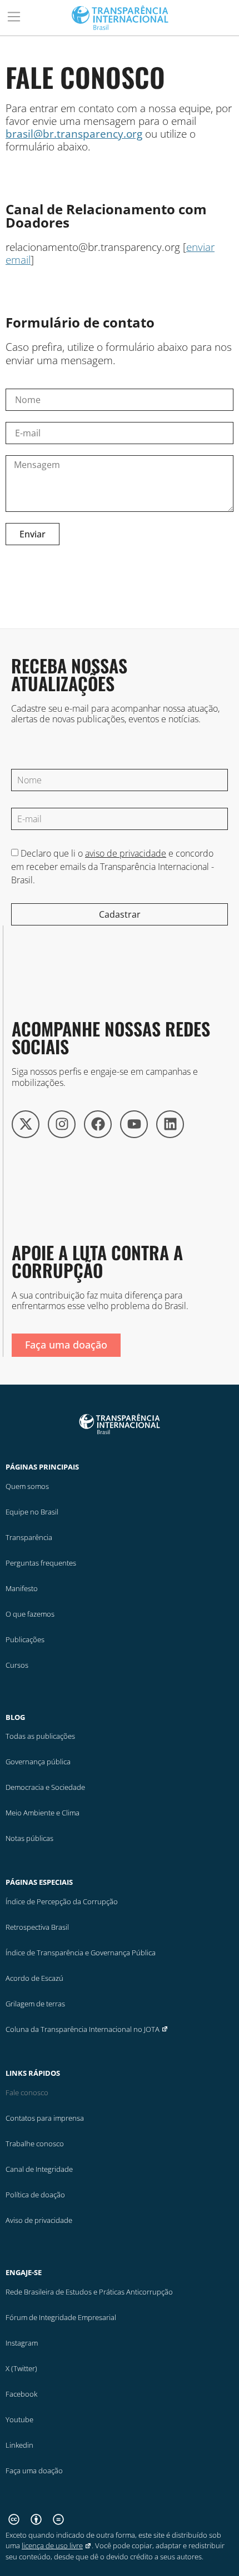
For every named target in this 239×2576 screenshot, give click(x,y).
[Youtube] (134, 1124)
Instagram (22, 2343)
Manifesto (22, 1588)
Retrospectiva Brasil (37, 1927)
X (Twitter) (21, 2368)
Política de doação (35, 2195)
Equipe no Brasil (32, 1512)
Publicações (25, 1639)
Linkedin (19, 2445)
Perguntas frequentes (41, 1563)
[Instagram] (62, 1124)
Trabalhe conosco (35, 2144)
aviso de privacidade (126, 853)
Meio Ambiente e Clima (43, 1813)
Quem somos (27, 1486)
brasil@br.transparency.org (74, 134)
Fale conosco (27, 2092)
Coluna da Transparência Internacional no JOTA (83, 2029)
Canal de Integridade (39, 2169)
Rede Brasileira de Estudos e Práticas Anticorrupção (89, 2292)
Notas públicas (29, 1838)
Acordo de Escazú (34, 1978)
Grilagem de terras (35, 2004)
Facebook (21, 2394)
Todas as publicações (40, 1736)
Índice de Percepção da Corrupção (62, 1901)
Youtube (19, 2419)
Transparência (29, 1537)
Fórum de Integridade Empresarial (61, 2317)
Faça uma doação (34, 2471)
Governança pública (38, 1762)
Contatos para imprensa (45, 2118)
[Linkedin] (170, 1124)
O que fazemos (30, 1614)
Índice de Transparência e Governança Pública (81, 1953)
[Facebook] (98, 1124)
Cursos (17, 1665)
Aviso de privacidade (39, 2220)
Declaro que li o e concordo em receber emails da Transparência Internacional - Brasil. (113, 867)
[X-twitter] (26, 1124)
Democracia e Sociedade (45, 1787)
